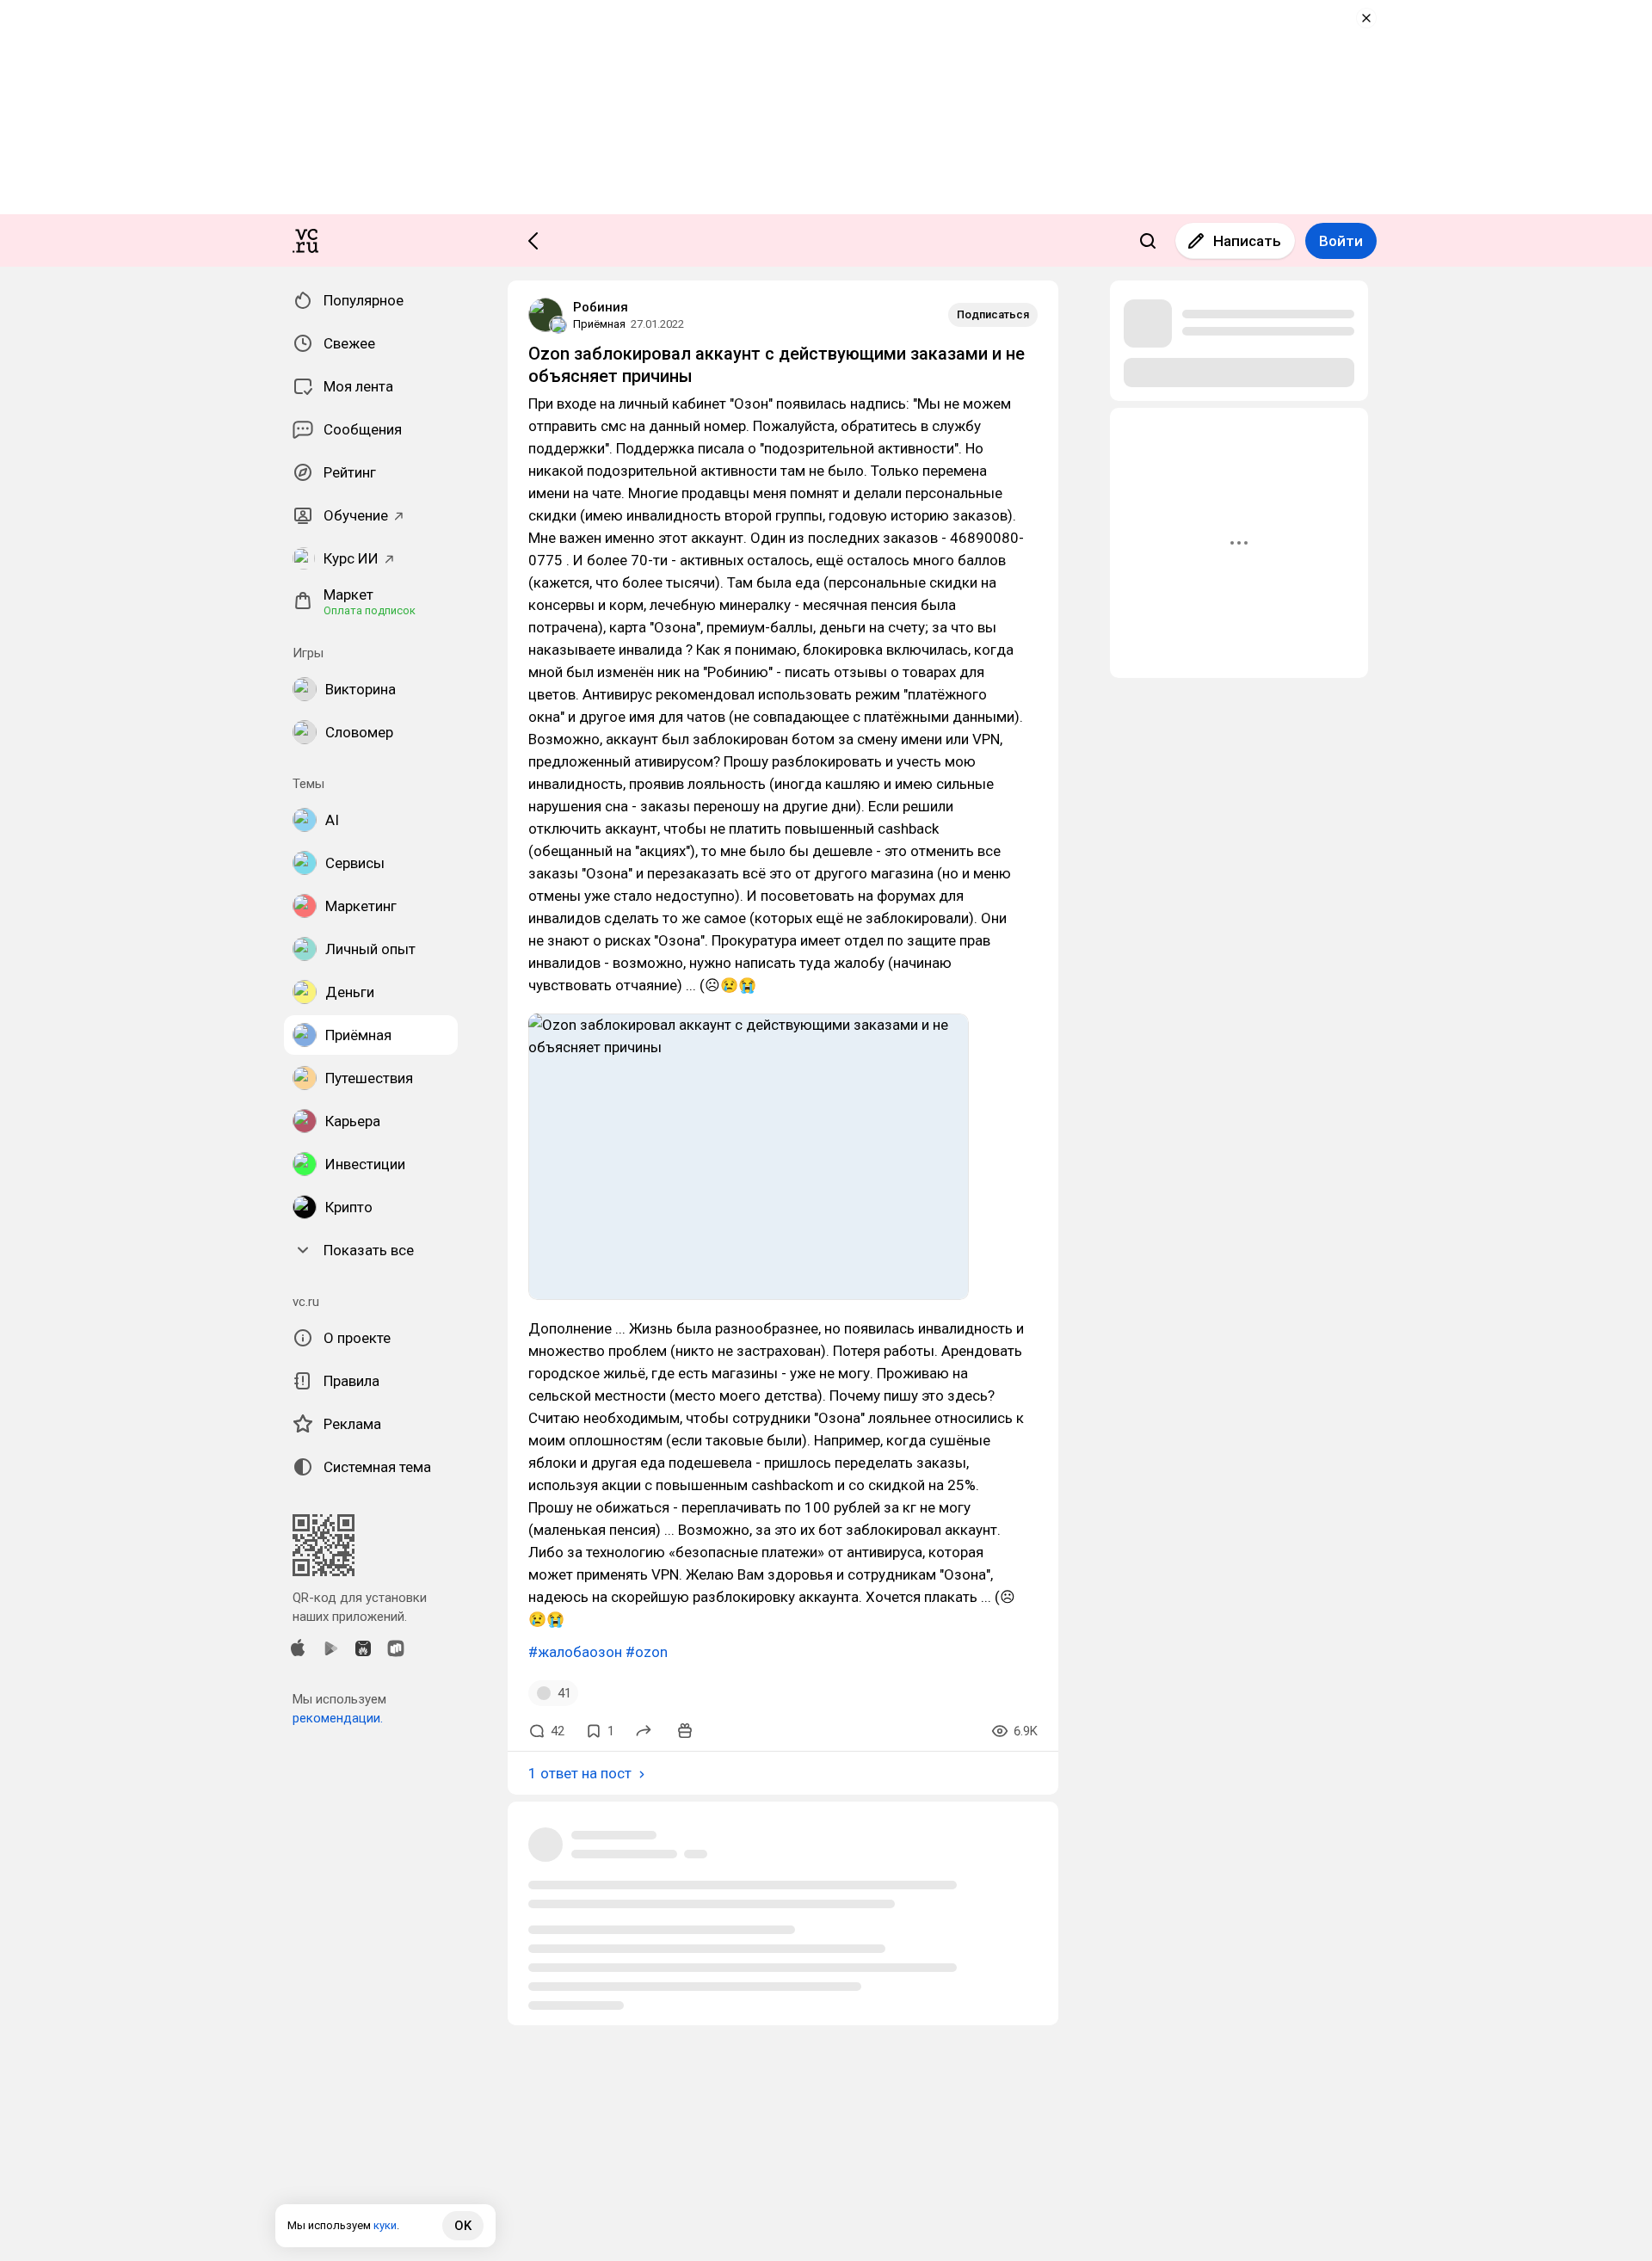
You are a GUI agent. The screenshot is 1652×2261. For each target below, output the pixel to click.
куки (385, 2225)
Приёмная (599, 324)
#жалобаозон (575, 1652)
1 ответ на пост (580, 1773)
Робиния (601, 307)
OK (463, 2226)
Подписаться (993, 314)
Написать (1247, 241)
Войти (1341, 241)
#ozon (647, 1652)
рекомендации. (338, 1718)
